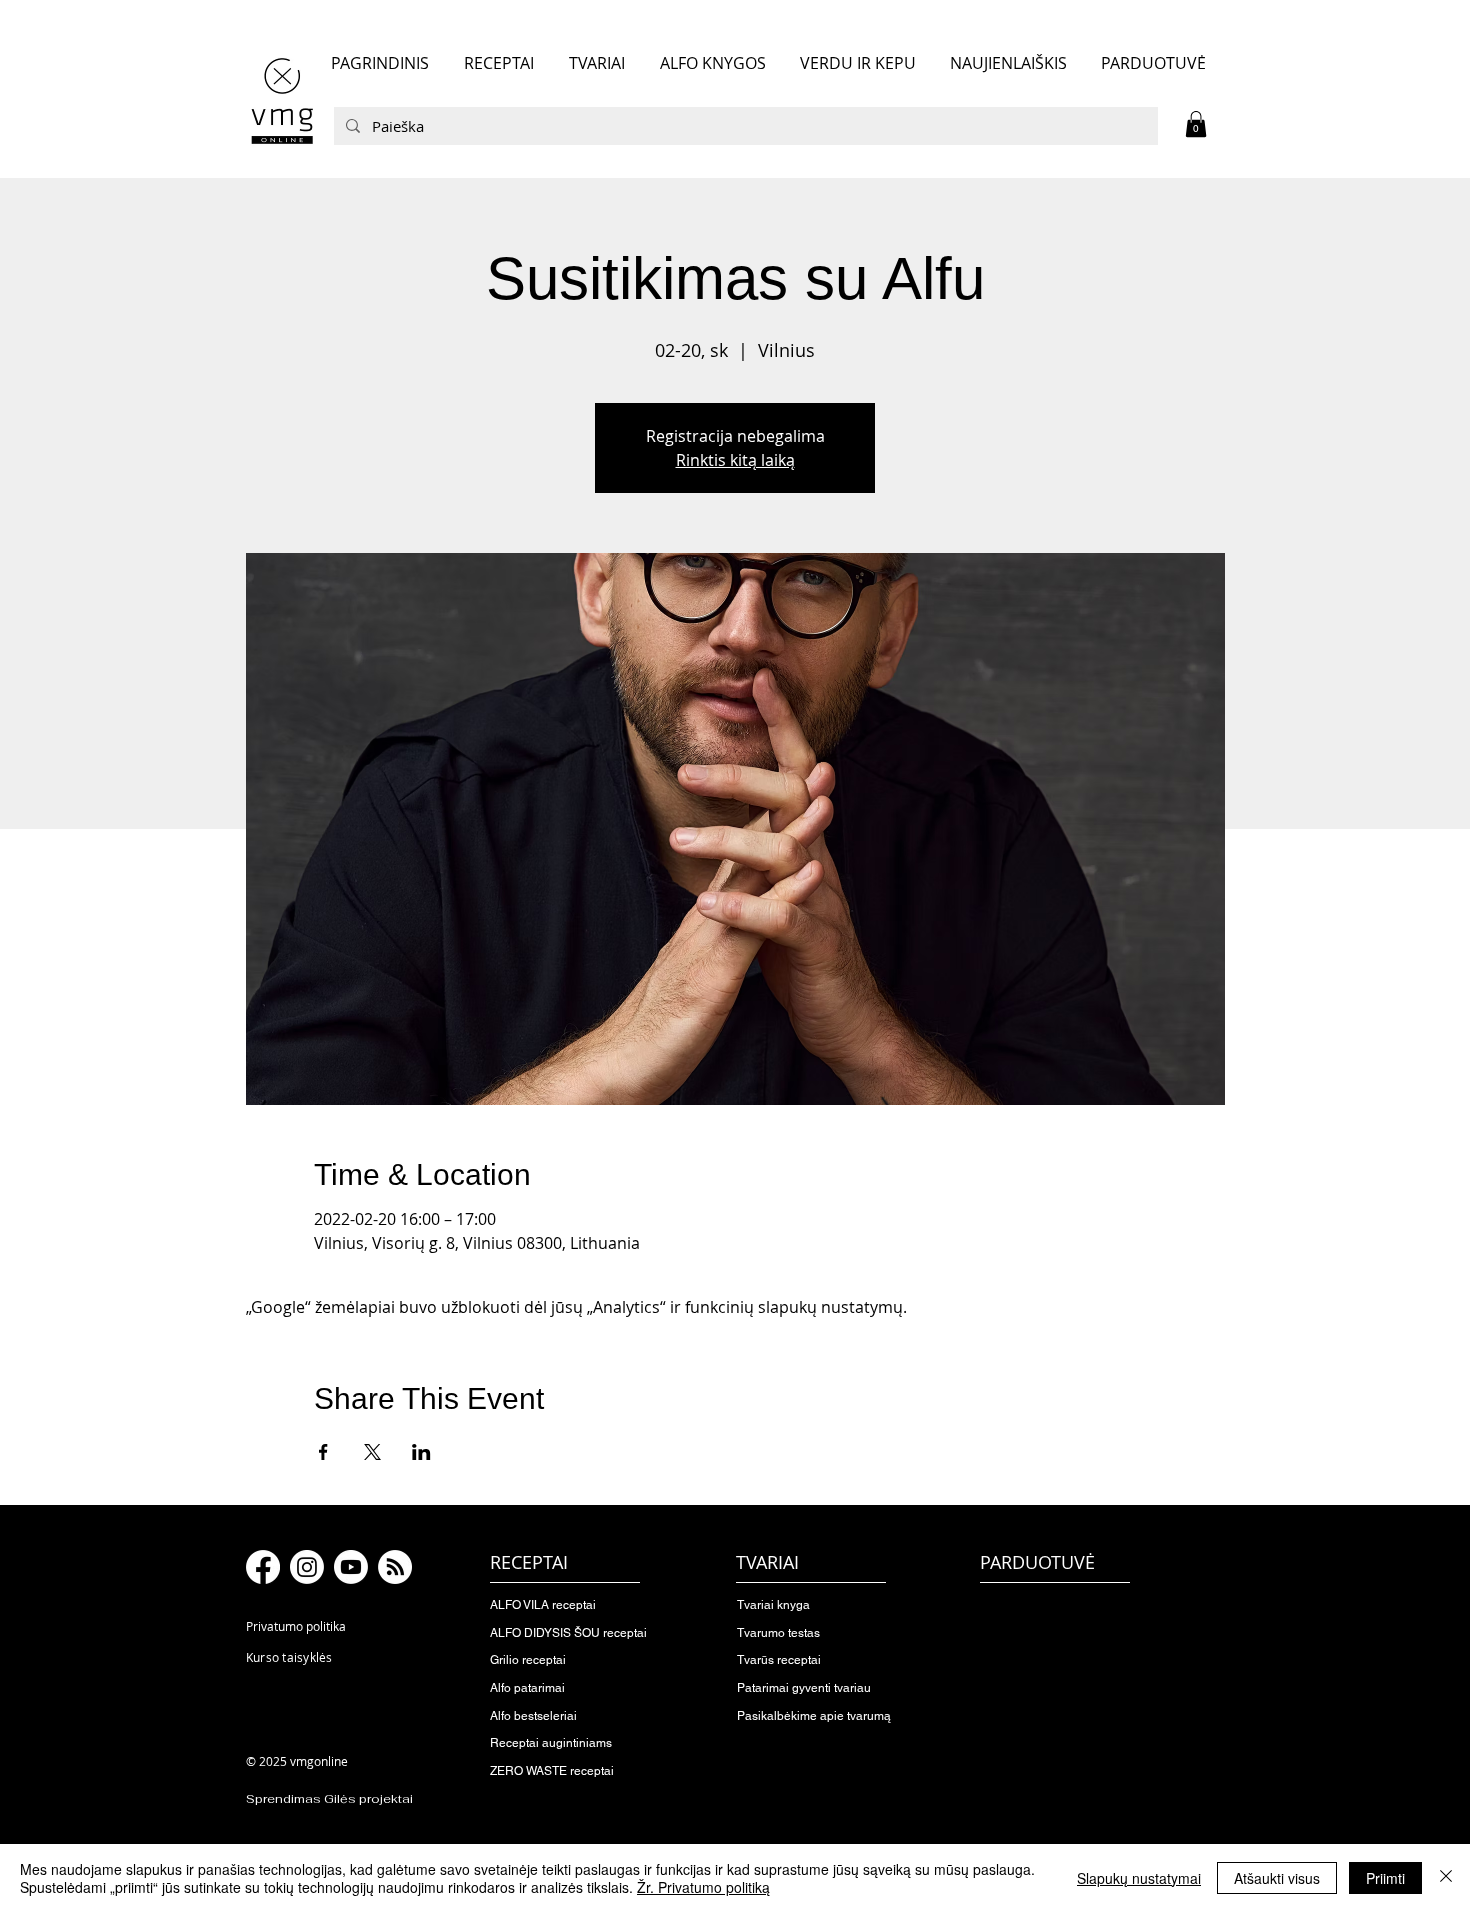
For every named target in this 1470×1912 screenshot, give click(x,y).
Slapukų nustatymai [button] (1139, 1878)
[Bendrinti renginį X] (372, 1452)
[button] (1196, 124)
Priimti (1385, 1878)
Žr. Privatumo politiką (703, 1887)
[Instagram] (307, 1567)
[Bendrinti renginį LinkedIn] (421, 1452)
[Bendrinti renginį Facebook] (323, 1452)
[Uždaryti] (1446, 1878)
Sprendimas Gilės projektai (329, 1799)
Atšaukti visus (1277, 1878)
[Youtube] (351, 1567)
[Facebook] (263, 1567)
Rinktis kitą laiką (735, 460)
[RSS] (395, 1567)
